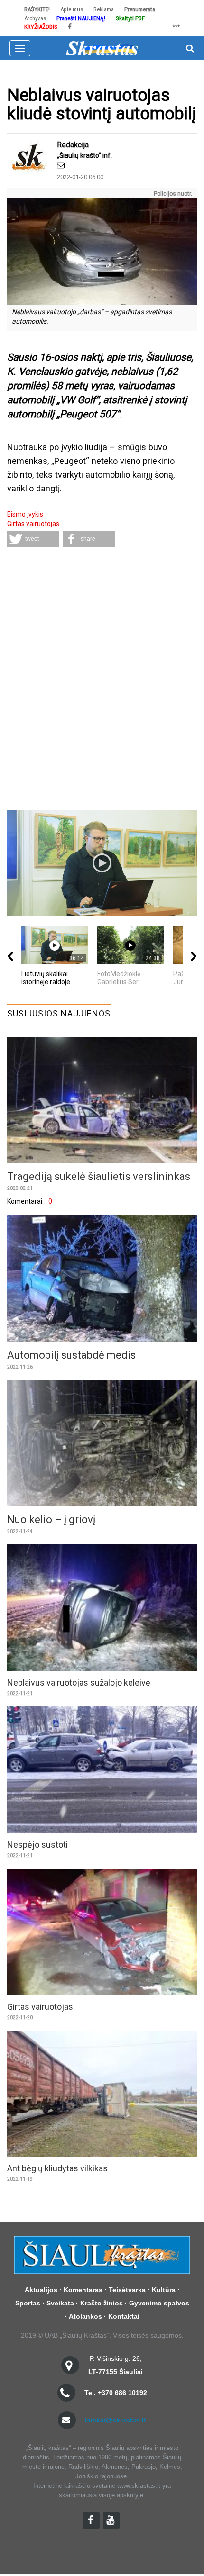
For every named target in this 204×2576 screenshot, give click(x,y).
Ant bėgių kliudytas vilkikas (57, 2168)
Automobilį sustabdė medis (71, 1355)
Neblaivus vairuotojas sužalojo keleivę (79, 1683)
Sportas (28, 2303)
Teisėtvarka (127, 2290)
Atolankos (85, 2316)
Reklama (104, 9)
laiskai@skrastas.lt (116, 2420)
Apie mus (72, 9)
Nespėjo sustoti (37, 1845)
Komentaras (83, 2290)
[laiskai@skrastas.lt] (61, 165)
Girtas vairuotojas (33, 524)
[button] (33, 539)
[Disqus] (102, 680)
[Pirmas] (102, 47)
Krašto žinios (102, 2303)
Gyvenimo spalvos (159, 2303)
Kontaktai (124, 2316)
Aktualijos (41, 2290)
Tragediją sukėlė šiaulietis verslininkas (99, 1176)
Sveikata (60, 2303)
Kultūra (164, 2290)
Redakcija (73, 145)
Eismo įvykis (25, 514)
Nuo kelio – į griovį (51, 1519)
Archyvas (35, 18)
